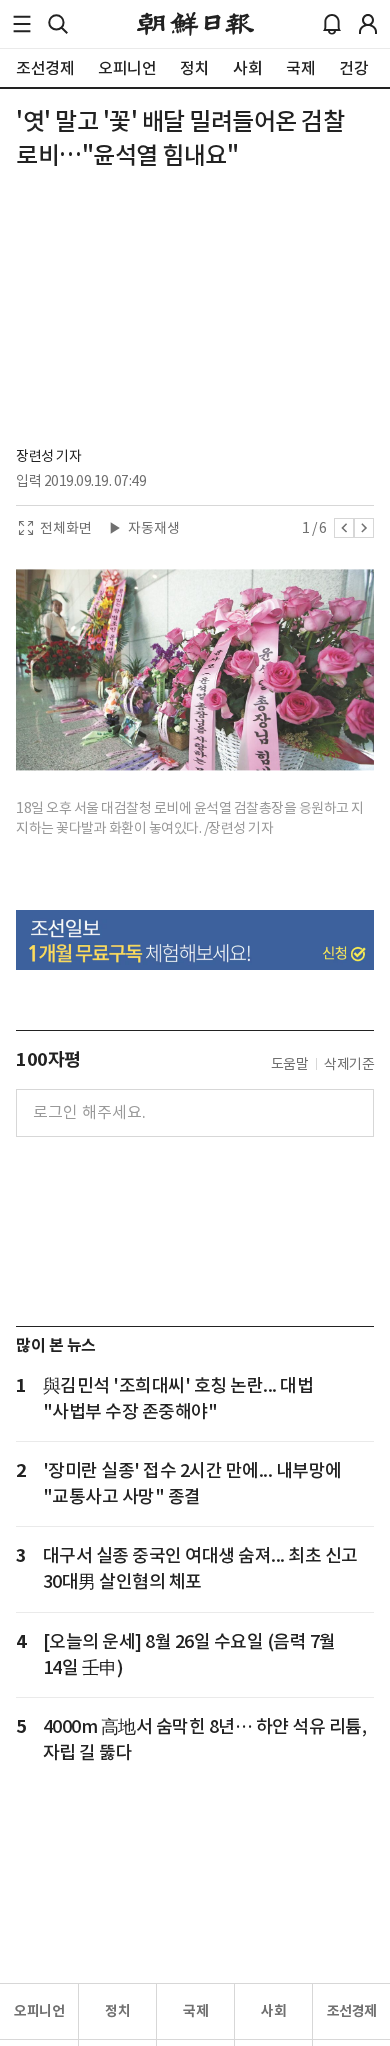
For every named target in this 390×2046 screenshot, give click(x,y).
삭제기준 (349, 1064)
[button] (22, 24)
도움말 (290, 1064)
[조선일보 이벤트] (195, 940)
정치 (117, 2011)
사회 (273, 2011)
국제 (195, 2011)
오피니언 (39, 2011)
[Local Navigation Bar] (22, 24)
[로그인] (368, 24)
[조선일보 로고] (195, 24)
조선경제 (352, 2011)
